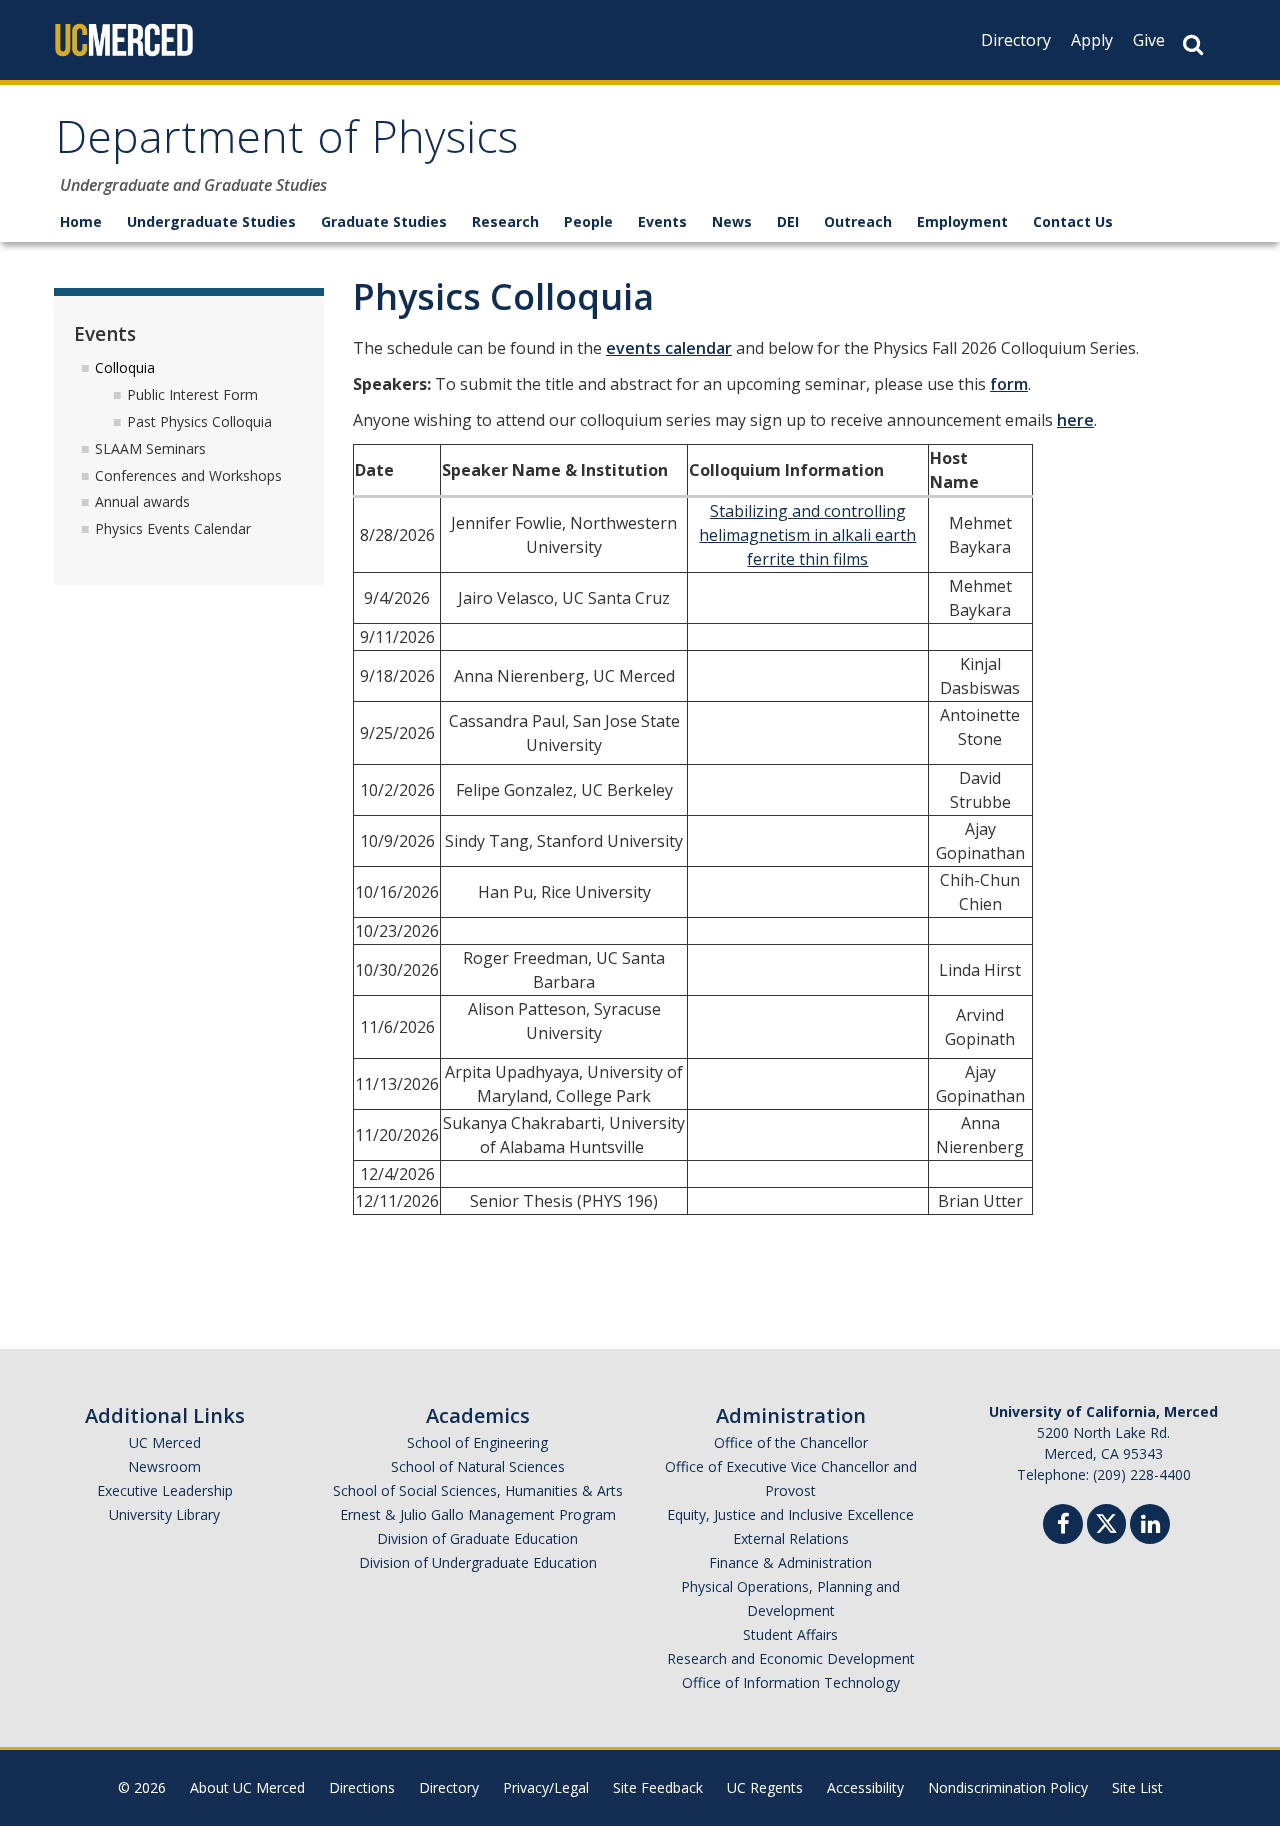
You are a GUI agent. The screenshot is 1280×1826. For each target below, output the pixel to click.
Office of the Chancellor (791, 1442)
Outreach (858, 221)
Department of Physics (286, 143)
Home (81, 221)
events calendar (669, 348)
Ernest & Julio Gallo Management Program (478, 1514)
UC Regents (765, 1787)
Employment (962, 221)
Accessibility (865, 1787)
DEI (788, 221)
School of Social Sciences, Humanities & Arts (478, 1490)
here (1075, 420)
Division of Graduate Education (477, 1538)
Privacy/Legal (546, 1787)
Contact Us (1073, 221)
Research (505, 221)
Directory (1016, 40)
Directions (362, 1787)
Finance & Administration (790, 1562)
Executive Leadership (165, 1490)
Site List (1137, 1787)
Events (662, 221)
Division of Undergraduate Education (478, 1562)
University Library (164, 1514)
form (1009, 384)
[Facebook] (1063, 1526)
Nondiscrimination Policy (1008, 1787)
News (732, 221)
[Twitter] (1106, 1521)
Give (1149, 40)
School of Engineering (477, 1442)
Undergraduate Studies (211, 221)
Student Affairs (790, 1634)
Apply (1092, 40)
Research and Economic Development (791, 1658)
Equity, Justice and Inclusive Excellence (790, 1514)
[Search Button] (1193, 44)
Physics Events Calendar (173, 528)
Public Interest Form (192, 394)
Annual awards (142, 501)
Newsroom (164, 1466)
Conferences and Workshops (188, 475)
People (588, 221)
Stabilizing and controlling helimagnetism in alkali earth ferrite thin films (807, 535)
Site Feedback (658, 1787)
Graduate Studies (384, 221)
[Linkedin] (1150, 1526)
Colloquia (125, 367)
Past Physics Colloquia (199, 421)
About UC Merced (247, 1787)
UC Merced (165, 1442)
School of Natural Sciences (478, 1466)
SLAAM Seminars (150, 448)
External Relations (791, 1538)
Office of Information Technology (791, 1682)
